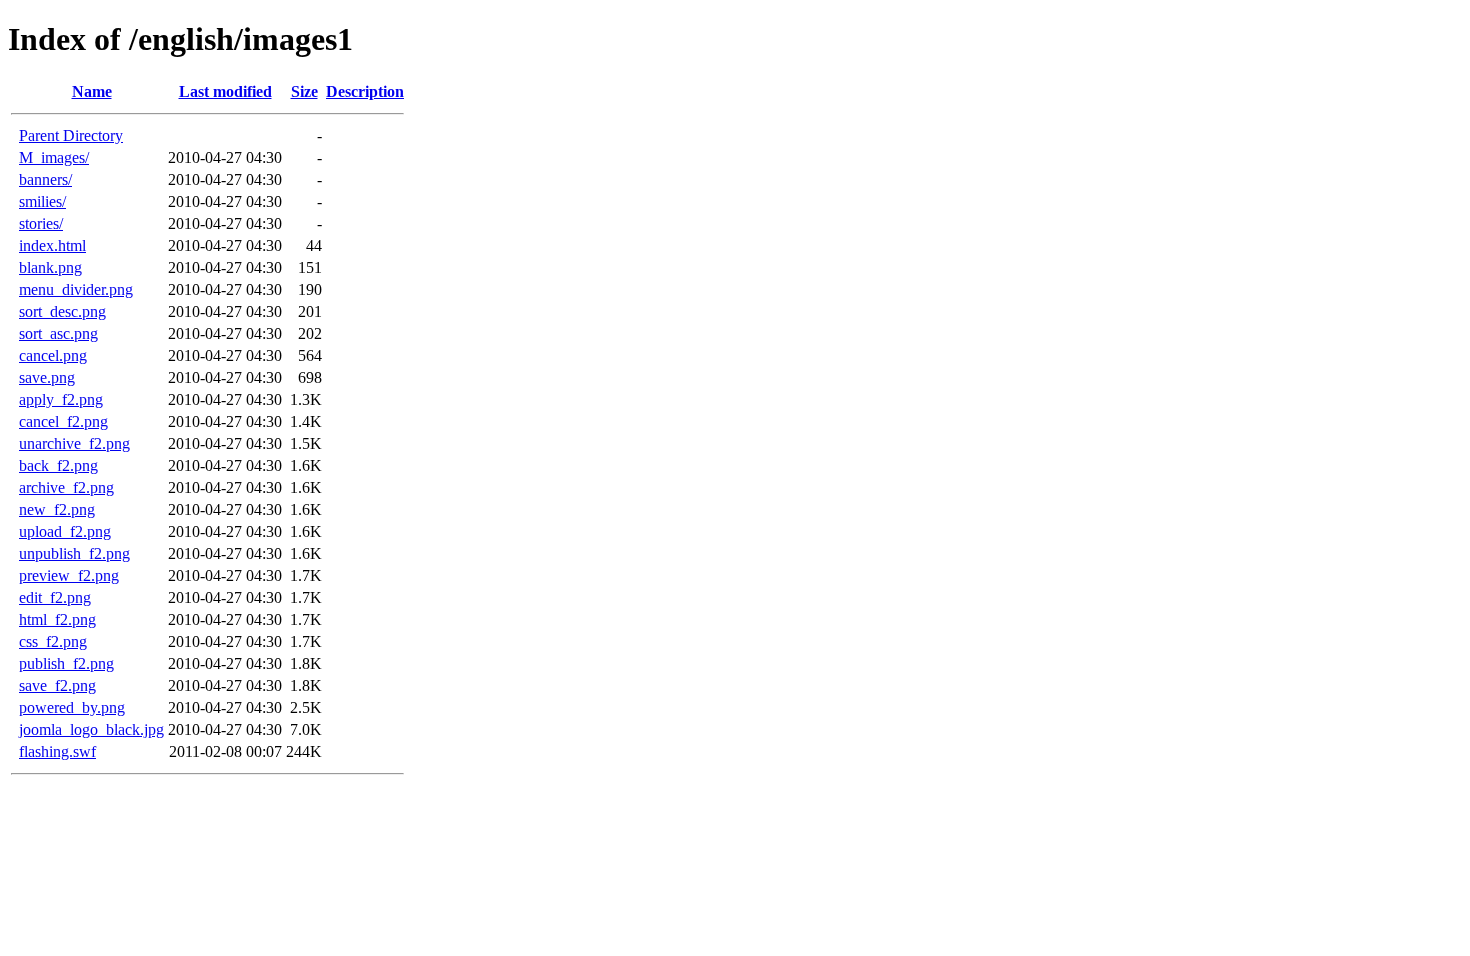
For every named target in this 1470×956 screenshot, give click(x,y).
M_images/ (54, 157)
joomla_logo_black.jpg (91, 729)
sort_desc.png (62, 311)
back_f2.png (58, 465)
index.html (52, 245)
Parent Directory (71, 135)
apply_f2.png (61, 399)
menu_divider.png (76, 289)
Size (304, 91)
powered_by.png (72, 707)
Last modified (225, 91)
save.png (47, 377)
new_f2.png (57, 509)
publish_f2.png (66, 663)
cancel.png (53, 355)
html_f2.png (57, 619)
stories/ (41, 223)
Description (365, 91)
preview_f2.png (69, 575)
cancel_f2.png (63, 421)
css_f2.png (53, 641)
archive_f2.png (66, 487)
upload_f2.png (65, 531)
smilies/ (42, 201)
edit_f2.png (55, 597)
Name (92, 91)
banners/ (45, 179)
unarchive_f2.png (74, 443)
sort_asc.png (58, 333)
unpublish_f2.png (74, 553)
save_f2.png (57, 685)
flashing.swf (57, 751)
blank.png (50, 267)
